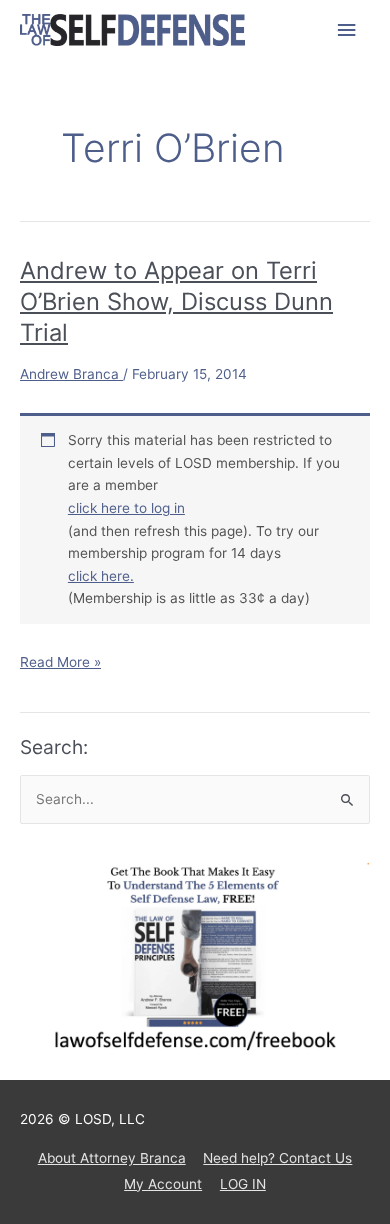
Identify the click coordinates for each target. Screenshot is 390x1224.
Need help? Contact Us (277, 1158)
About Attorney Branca (112, 1158)
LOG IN (243, 1184)
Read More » (60, 663)
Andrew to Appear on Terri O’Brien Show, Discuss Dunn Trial (176, 301)
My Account (163, 1184)
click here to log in (126, 508)
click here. (101, 576)
